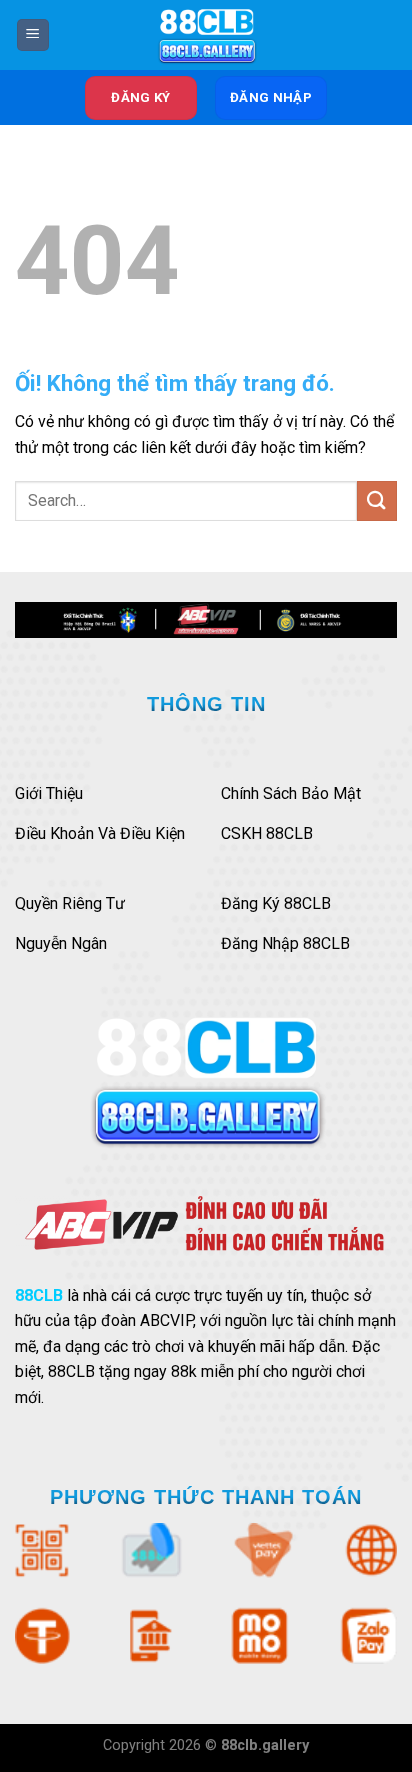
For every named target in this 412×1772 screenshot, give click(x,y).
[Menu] (33, 35)
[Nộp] (377, 500)
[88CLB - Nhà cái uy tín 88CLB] (206, 35)
